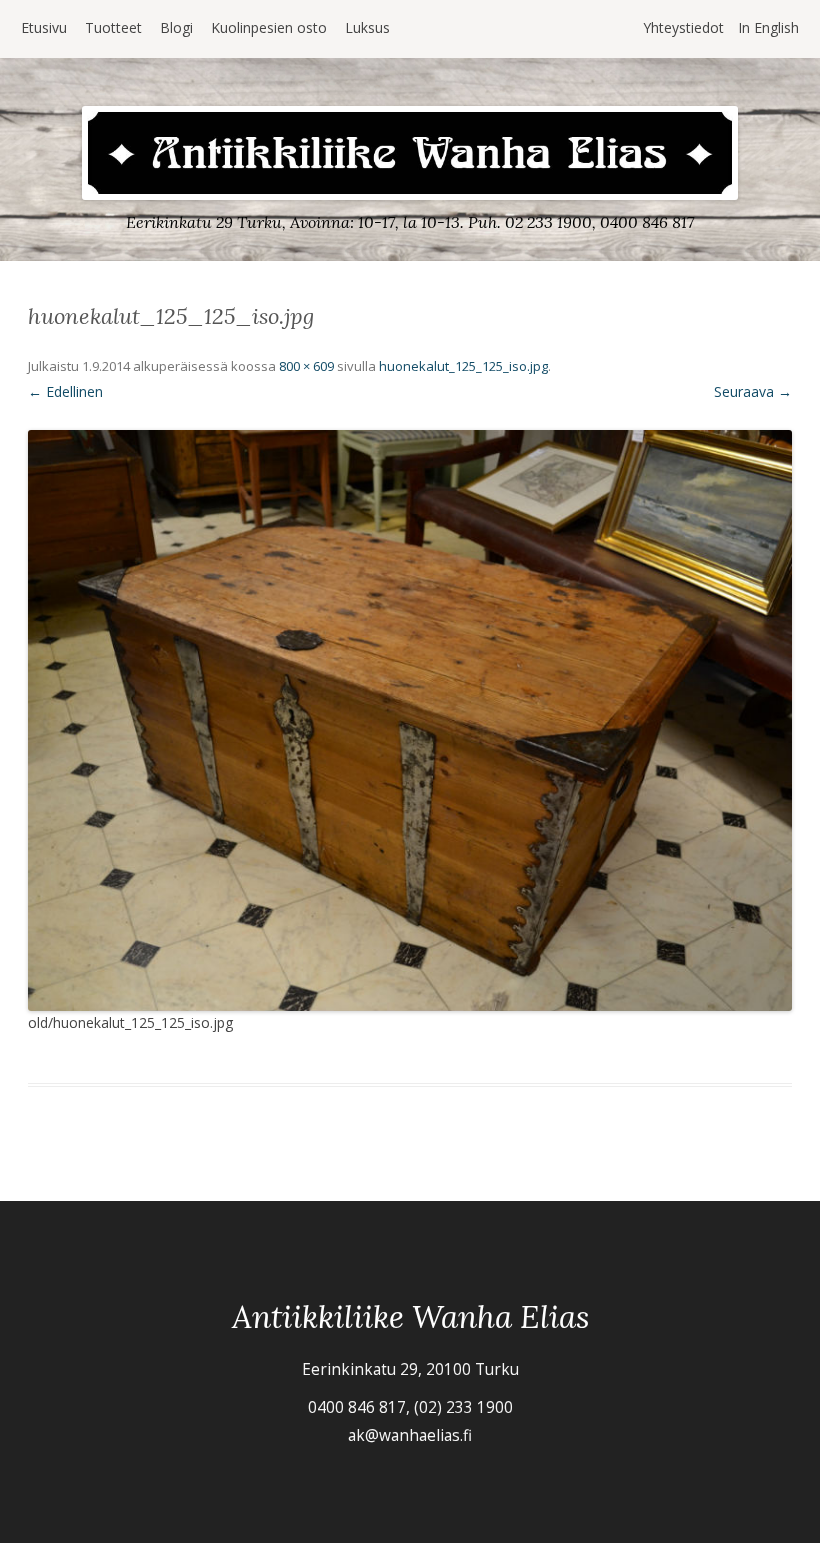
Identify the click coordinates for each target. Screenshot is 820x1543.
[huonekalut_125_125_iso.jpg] (410, 721)
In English (768, 27)
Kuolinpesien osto (269, 27)
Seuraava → (753, 391)
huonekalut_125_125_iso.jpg (463, 366)
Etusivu (44, 27)
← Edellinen (65, 391)
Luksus (367, 27)
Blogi (176, 27)
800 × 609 (306, 366)
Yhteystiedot (683, 27)
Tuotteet (113, 27)
